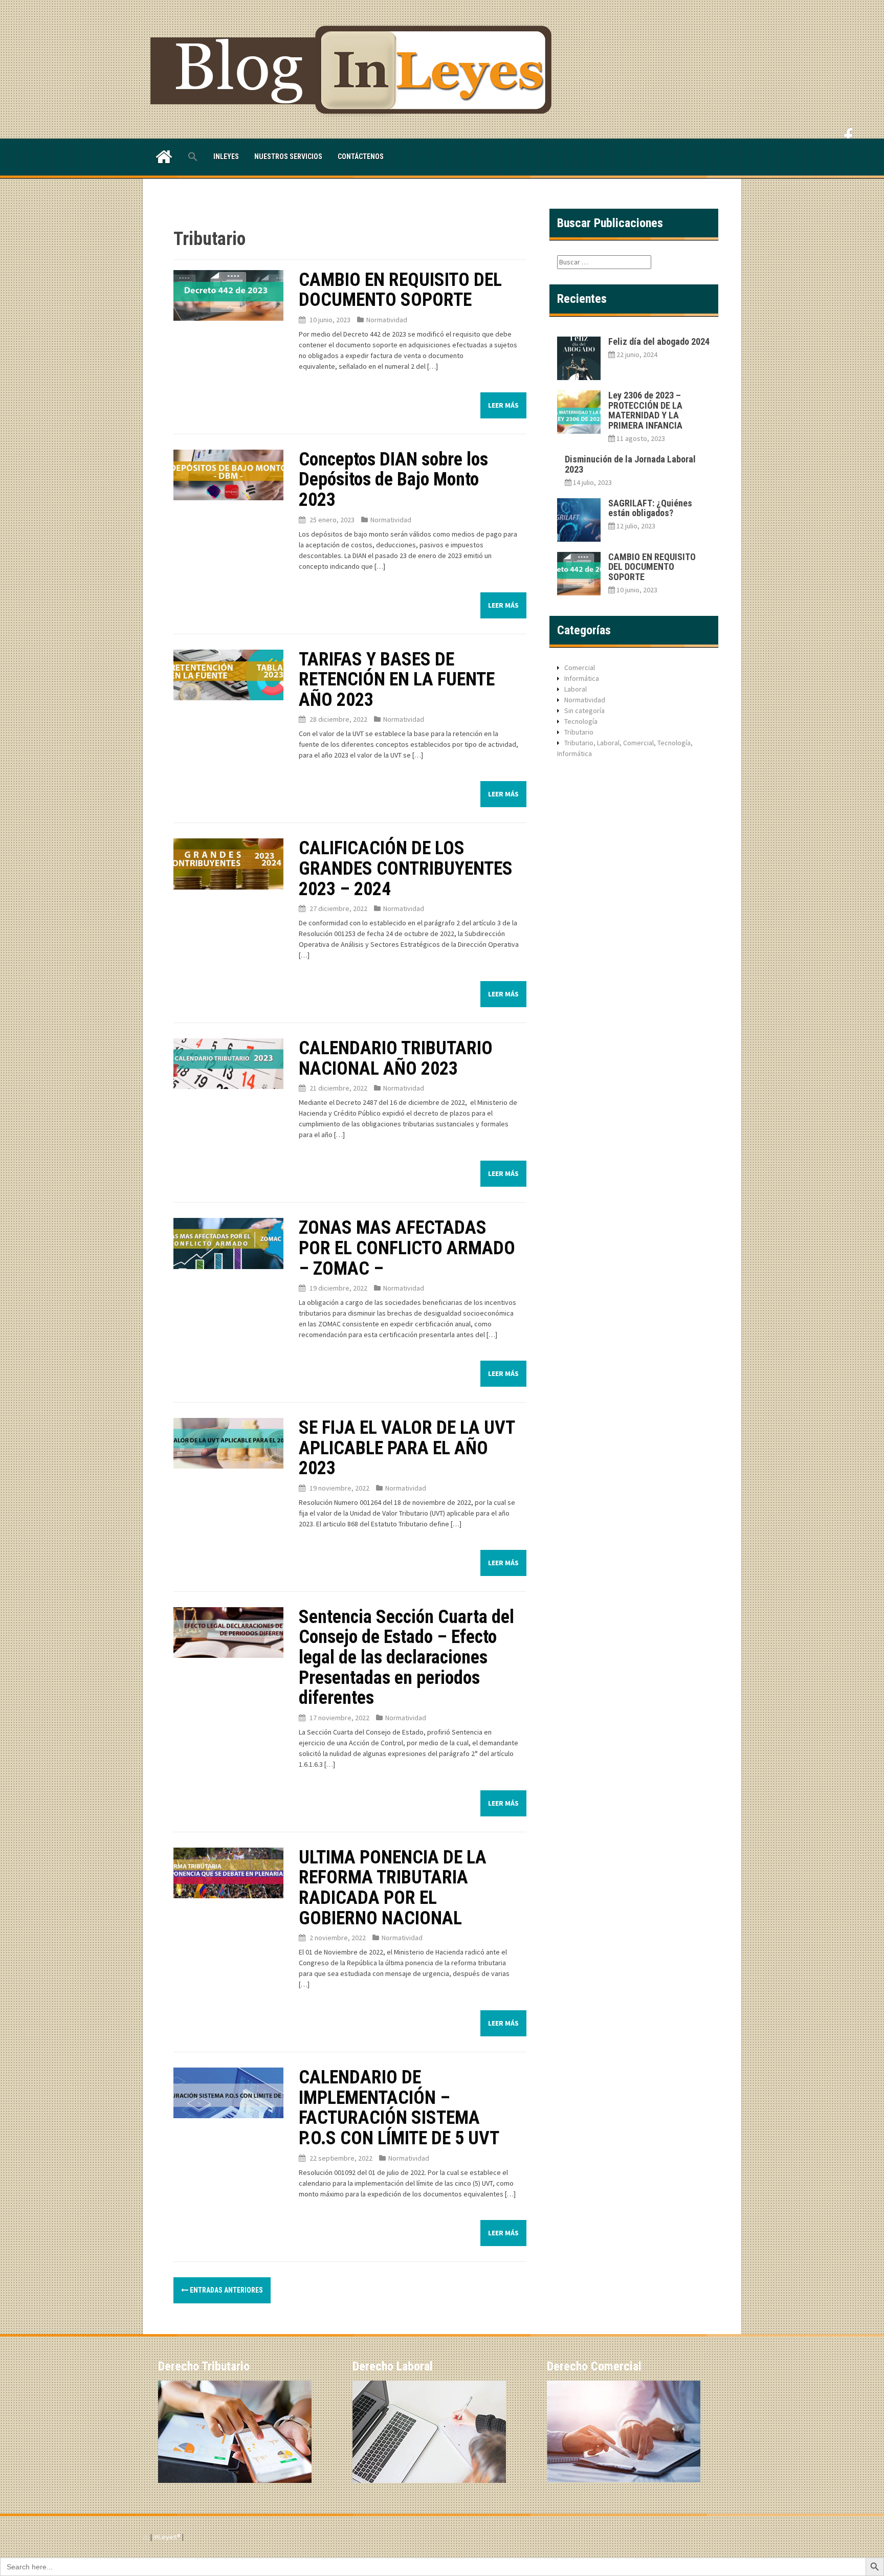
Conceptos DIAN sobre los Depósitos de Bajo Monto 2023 (393, 480)
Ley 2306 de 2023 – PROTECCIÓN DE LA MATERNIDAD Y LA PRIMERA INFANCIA (645, 410)
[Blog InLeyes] (355, 69)
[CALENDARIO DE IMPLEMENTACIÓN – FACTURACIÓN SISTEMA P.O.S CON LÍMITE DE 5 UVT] (228, 2092)
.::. (146, 2537)
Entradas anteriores (226, 2290)
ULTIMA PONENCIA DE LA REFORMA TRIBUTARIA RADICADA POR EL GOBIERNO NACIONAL (393, 1888)
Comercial (580, 668)
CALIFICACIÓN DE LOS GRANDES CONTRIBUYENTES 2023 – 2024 (406, 868)
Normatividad (387, 320)
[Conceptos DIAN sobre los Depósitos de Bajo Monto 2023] (228, 474)
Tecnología (581, 721)
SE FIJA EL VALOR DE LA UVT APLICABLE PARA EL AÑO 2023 (407, 1448)
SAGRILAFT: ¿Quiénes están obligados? (650, 508)
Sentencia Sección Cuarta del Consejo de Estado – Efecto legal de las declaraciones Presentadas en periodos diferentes (406, 1657)
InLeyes (226, 157)
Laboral (576, 689)
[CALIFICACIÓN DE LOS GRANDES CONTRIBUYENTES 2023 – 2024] (228, 863)
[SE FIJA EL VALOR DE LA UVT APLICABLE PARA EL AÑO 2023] (228, 1442)
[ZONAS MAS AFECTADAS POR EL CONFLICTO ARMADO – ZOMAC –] (228, 1242)
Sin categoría (584, 710)
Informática (582, 678)
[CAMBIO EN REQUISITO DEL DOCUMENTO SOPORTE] (228, 295)
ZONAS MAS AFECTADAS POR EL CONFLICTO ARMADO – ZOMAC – (407, 1248)
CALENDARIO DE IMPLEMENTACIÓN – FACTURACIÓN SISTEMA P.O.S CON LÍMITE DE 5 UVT (399, 2108)
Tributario (579, 732)
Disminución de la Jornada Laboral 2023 (630, 464)
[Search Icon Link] (193, 157)
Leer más (503, 405)
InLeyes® (168, 2537)
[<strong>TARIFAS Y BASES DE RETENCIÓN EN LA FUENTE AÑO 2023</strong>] (228, 674)
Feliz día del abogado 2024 (659, 341)
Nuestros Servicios (288, 157)
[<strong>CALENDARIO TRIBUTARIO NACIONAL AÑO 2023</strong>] (228, 1063)
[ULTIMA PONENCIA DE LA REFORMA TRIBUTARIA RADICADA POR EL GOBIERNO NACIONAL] (228, 1872)
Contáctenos (361, 157)
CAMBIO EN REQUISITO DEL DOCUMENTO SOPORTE (400, 290)
